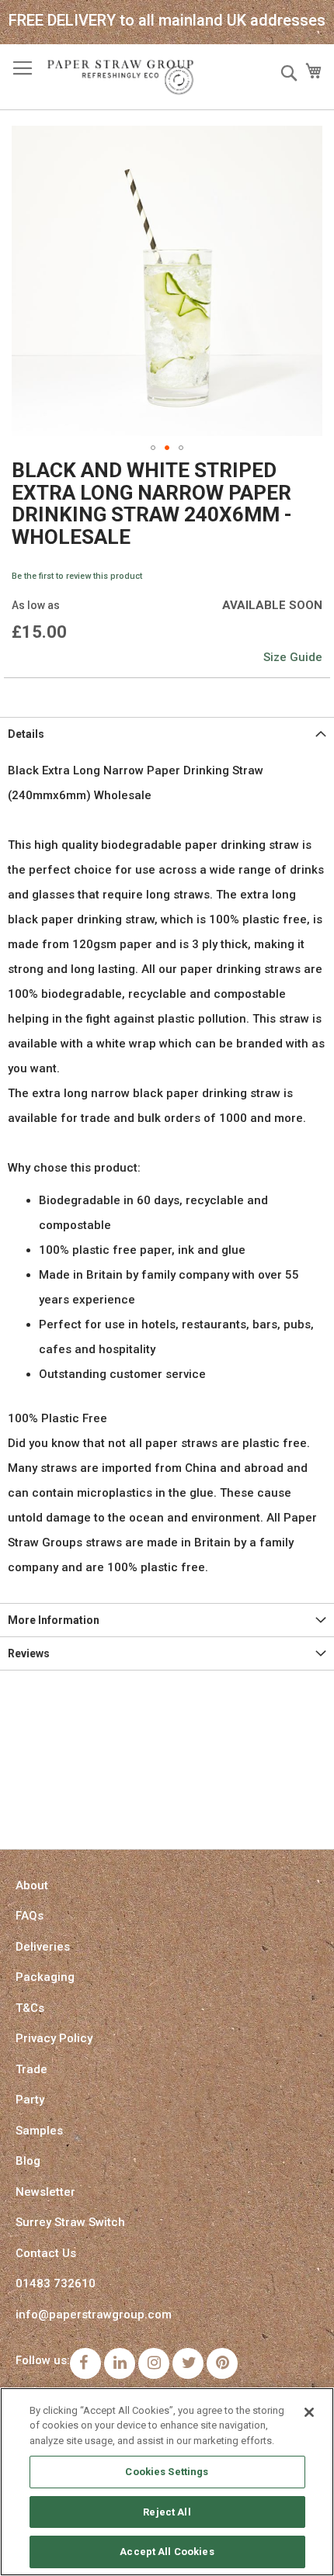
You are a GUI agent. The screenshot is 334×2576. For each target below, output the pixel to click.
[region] (167, 2482)
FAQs (30, 1916)
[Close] (309, 2412)
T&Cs (30, 2008)
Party (30, 2100)
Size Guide (293, 657)
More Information (54, 1620)
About (32, 1885)
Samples (39, 2131)
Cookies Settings (167, 2472)
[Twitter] (188, 2363)
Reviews (29, 1653)
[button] (153, 448)
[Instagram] (154, 2363)
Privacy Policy (54, 2038)
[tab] (167, 734)
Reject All (167, 2512)
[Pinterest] (222, 2363)
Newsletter (45, 2192)
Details (26, 734)
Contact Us (46, 2253)
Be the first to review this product (77, 576)
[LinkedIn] (120, 2363)
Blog (28, 2161)
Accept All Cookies (167, 2552)
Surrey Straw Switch (70, 2222)
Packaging (45, 1977)
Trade (31, 2069)
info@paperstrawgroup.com (94, 2315)
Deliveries (43, 1947)
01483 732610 (56, 2283)
